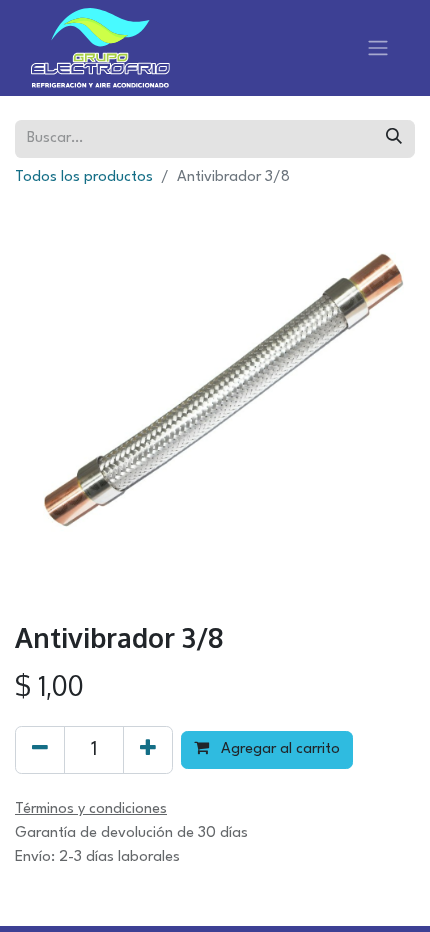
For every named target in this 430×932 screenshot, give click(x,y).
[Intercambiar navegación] (378, 48)
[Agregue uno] (148, 750)
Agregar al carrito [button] (278, 749)
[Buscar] (394, 139)
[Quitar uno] (40, 750)
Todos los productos (84, 177)
